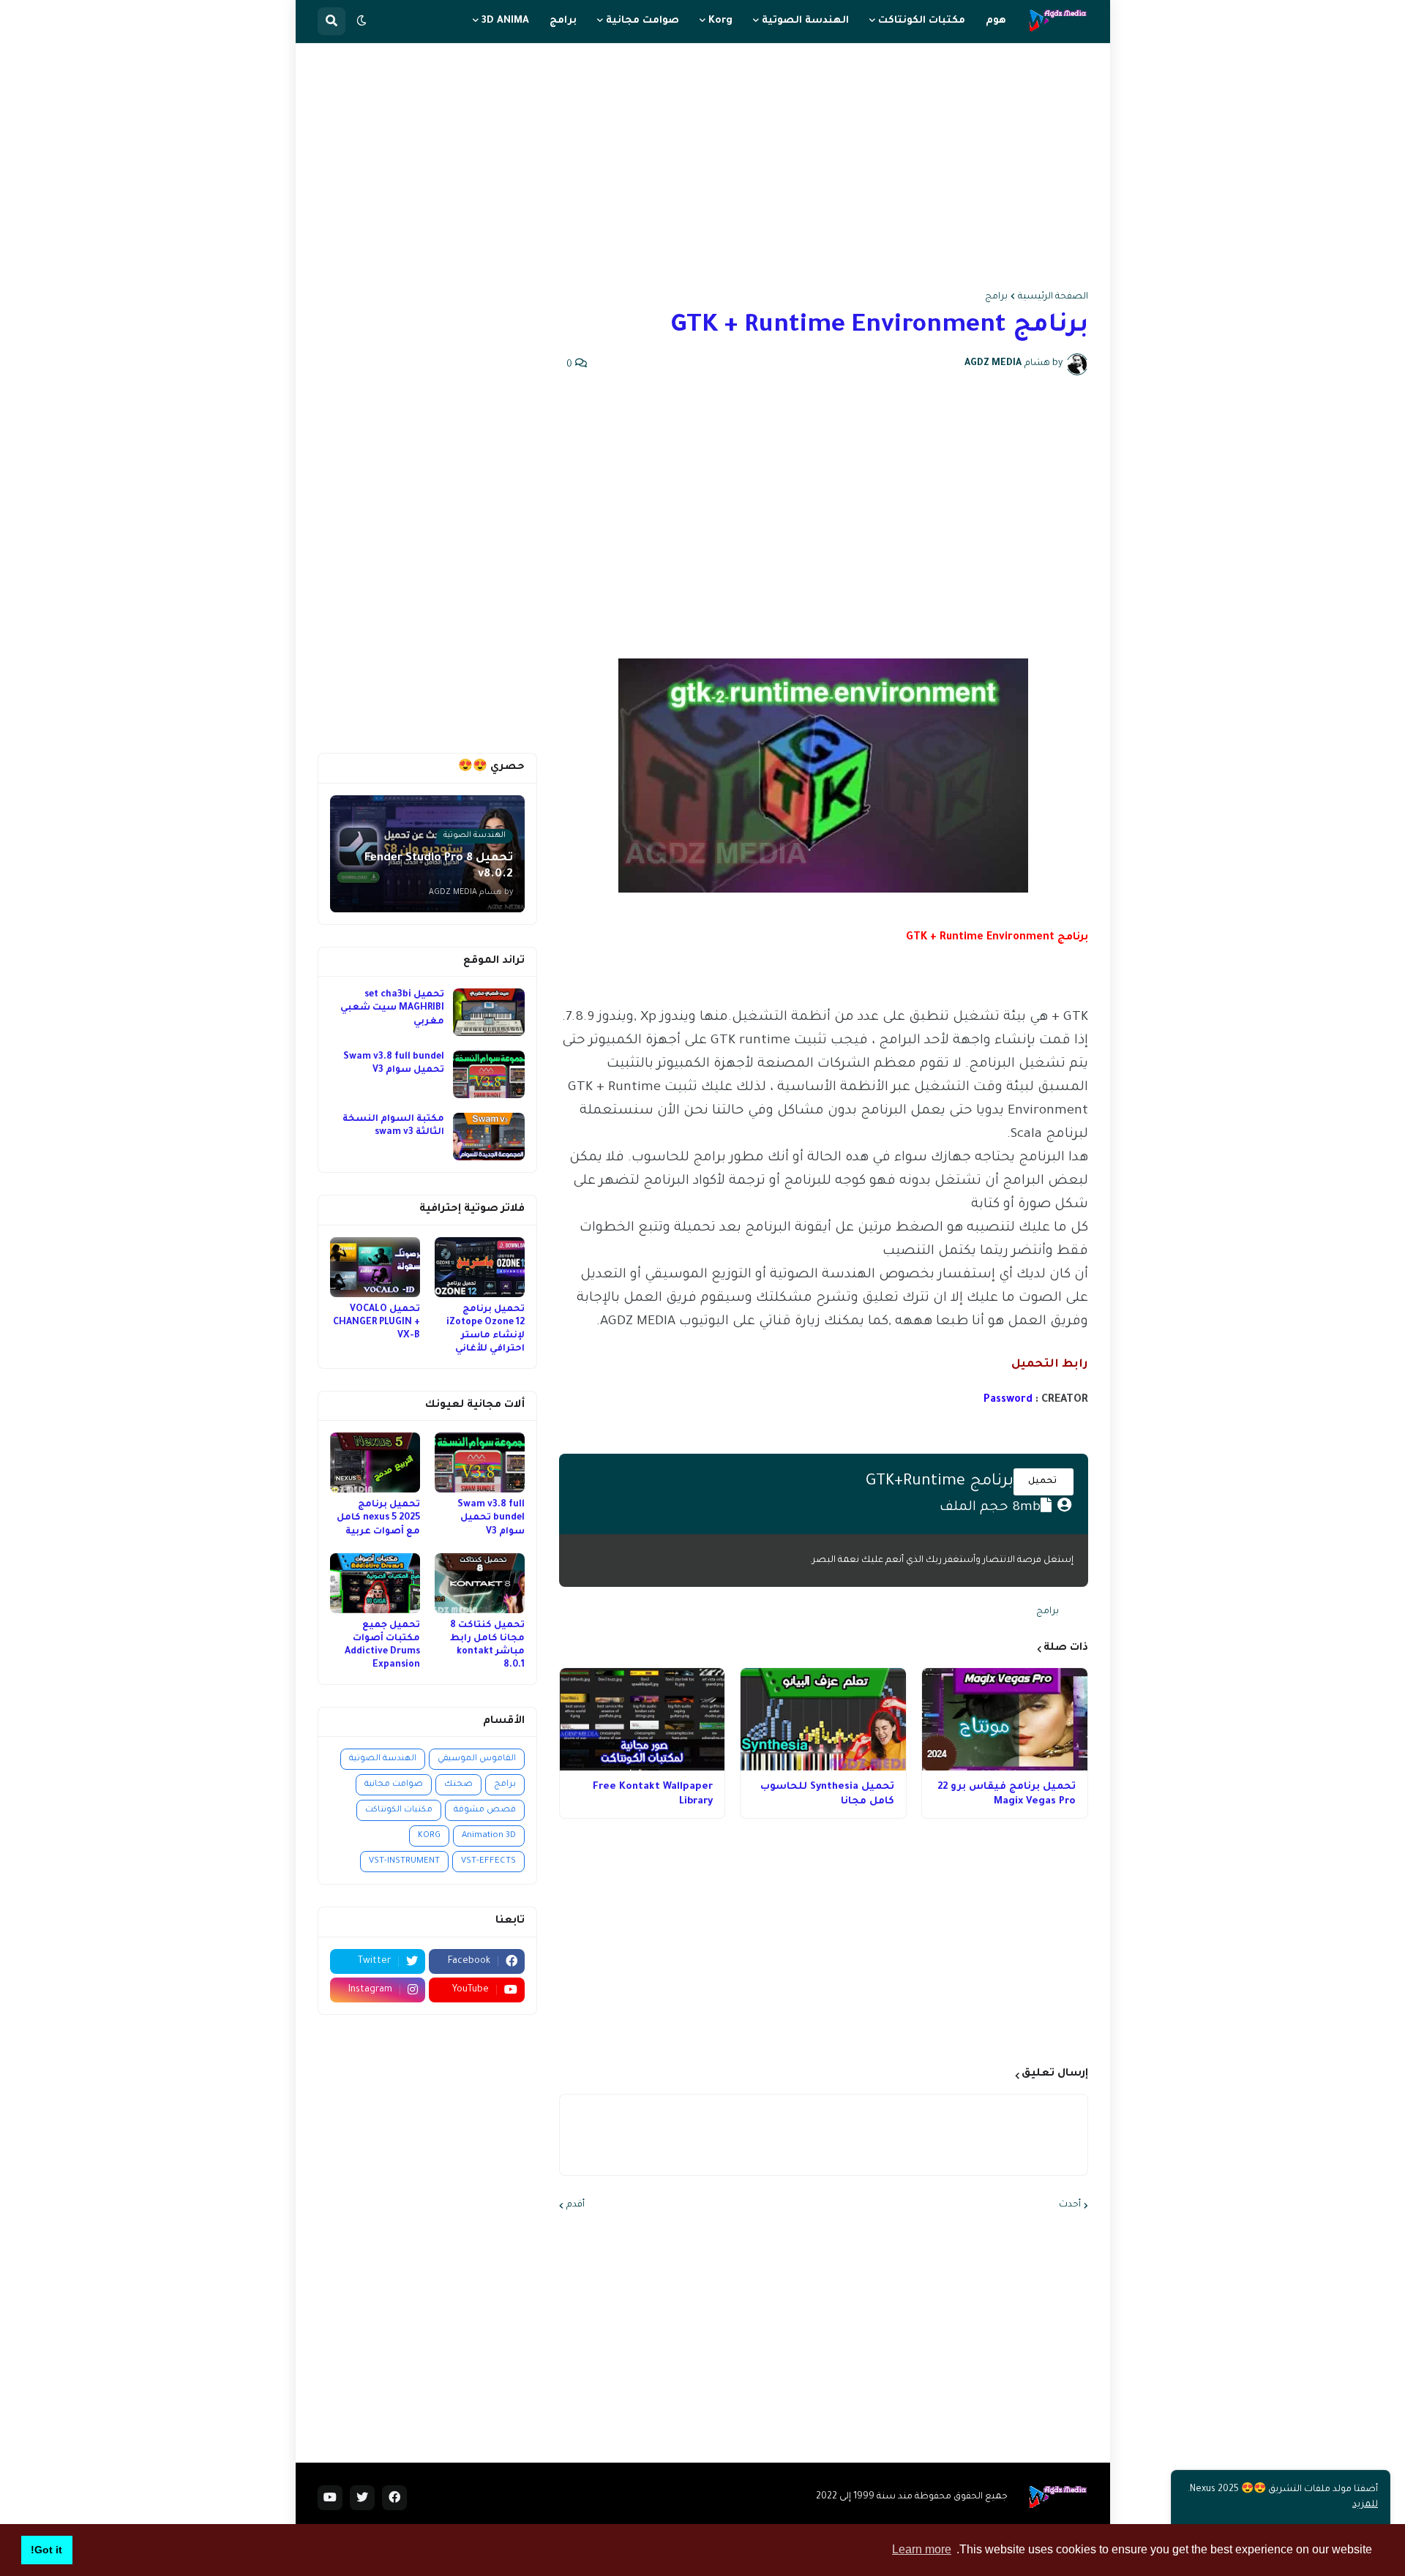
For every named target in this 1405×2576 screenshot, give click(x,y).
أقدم (576, 2205)
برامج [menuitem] (563, 21)
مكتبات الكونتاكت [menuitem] (922, 21)
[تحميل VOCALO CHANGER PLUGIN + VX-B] (375, 1267)
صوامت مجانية (394, 1785)
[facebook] (394, 2498)
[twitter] (362, 2498)
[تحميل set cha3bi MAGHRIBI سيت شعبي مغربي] (489, 1012)
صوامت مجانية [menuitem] (642, 21)
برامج (996, 297)
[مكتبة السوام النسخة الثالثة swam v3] (489, 1137)
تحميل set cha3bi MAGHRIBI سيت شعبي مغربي (392, 1008)
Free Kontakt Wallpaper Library (653, 1794)
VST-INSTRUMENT (404, 1862)
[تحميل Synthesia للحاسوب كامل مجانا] (823, 1719)
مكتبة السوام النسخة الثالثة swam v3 (393, 1126)
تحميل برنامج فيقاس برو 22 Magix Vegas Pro (1007, 1794)
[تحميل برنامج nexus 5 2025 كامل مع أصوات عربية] (375, 1462)
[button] (361, 21)
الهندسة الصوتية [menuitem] (805, 21)
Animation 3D (489, 1836)
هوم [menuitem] (996, 21)
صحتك (458, 1785)
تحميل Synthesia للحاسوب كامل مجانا (827, 1794)
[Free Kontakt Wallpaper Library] (642, 1719)
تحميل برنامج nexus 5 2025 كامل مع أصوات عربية (378, 1518)
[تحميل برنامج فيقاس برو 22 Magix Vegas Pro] (1005, 1719)
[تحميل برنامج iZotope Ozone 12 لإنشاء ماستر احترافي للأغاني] (480, 1267)
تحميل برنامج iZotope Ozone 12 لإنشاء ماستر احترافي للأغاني (486, 1330)
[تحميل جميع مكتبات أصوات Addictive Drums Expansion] (375, 1583)
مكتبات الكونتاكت (399, 1810)
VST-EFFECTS (488, 1862)
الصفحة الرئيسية (1053, 297)
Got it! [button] (46, 2550)
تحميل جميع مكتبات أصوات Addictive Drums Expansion (382, 1646)
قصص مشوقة (485, 1810)
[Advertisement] (703, 168)
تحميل (1044, 1482)
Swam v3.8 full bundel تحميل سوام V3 (394, 1064)
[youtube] (330, 2498)
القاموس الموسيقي (477, 1759)
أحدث (1070, 2205)
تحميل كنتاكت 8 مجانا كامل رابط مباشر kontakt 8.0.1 (487, 1646)
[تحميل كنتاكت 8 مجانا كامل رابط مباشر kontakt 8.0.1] (480, 1583)
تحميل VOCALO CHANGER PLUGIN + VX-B (376, 1323)
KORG (429, 1836)
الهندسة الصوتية (383, 1759)
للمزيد (1365, 2505)
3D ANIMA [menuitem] (505, 21)
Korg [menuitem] (720, 21)
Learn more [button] (922, 2549)
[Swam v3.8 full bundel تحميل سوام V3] (489, 1074)
